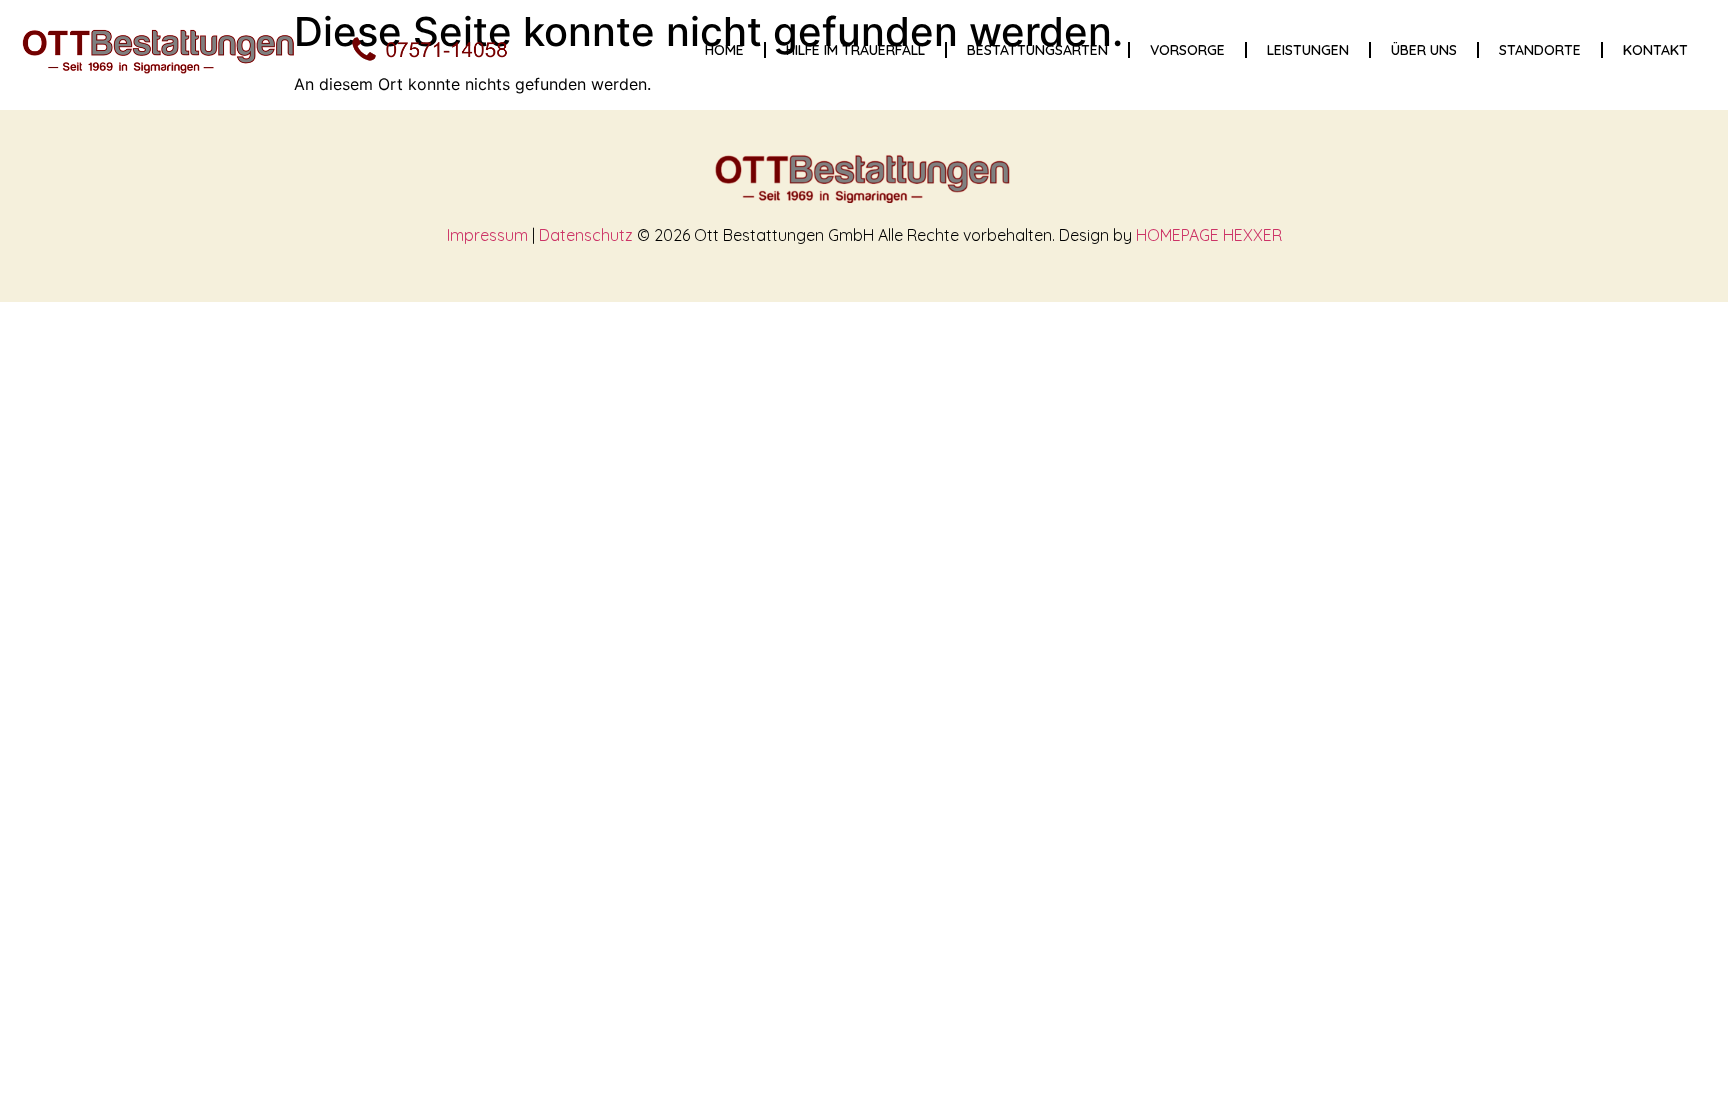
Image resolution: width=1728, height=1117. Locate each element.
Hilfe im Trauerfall (855, 50)
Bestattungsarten (1037, 50)
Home (724, 50)
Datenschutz (586, 235)
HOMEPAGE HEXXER (1209, 235)
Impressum (487, 235)
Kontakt (1655, 50)
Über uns (1424, 50)
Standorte (1540, 50)
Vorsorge (1187, 50)
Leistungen (1308, 50)
